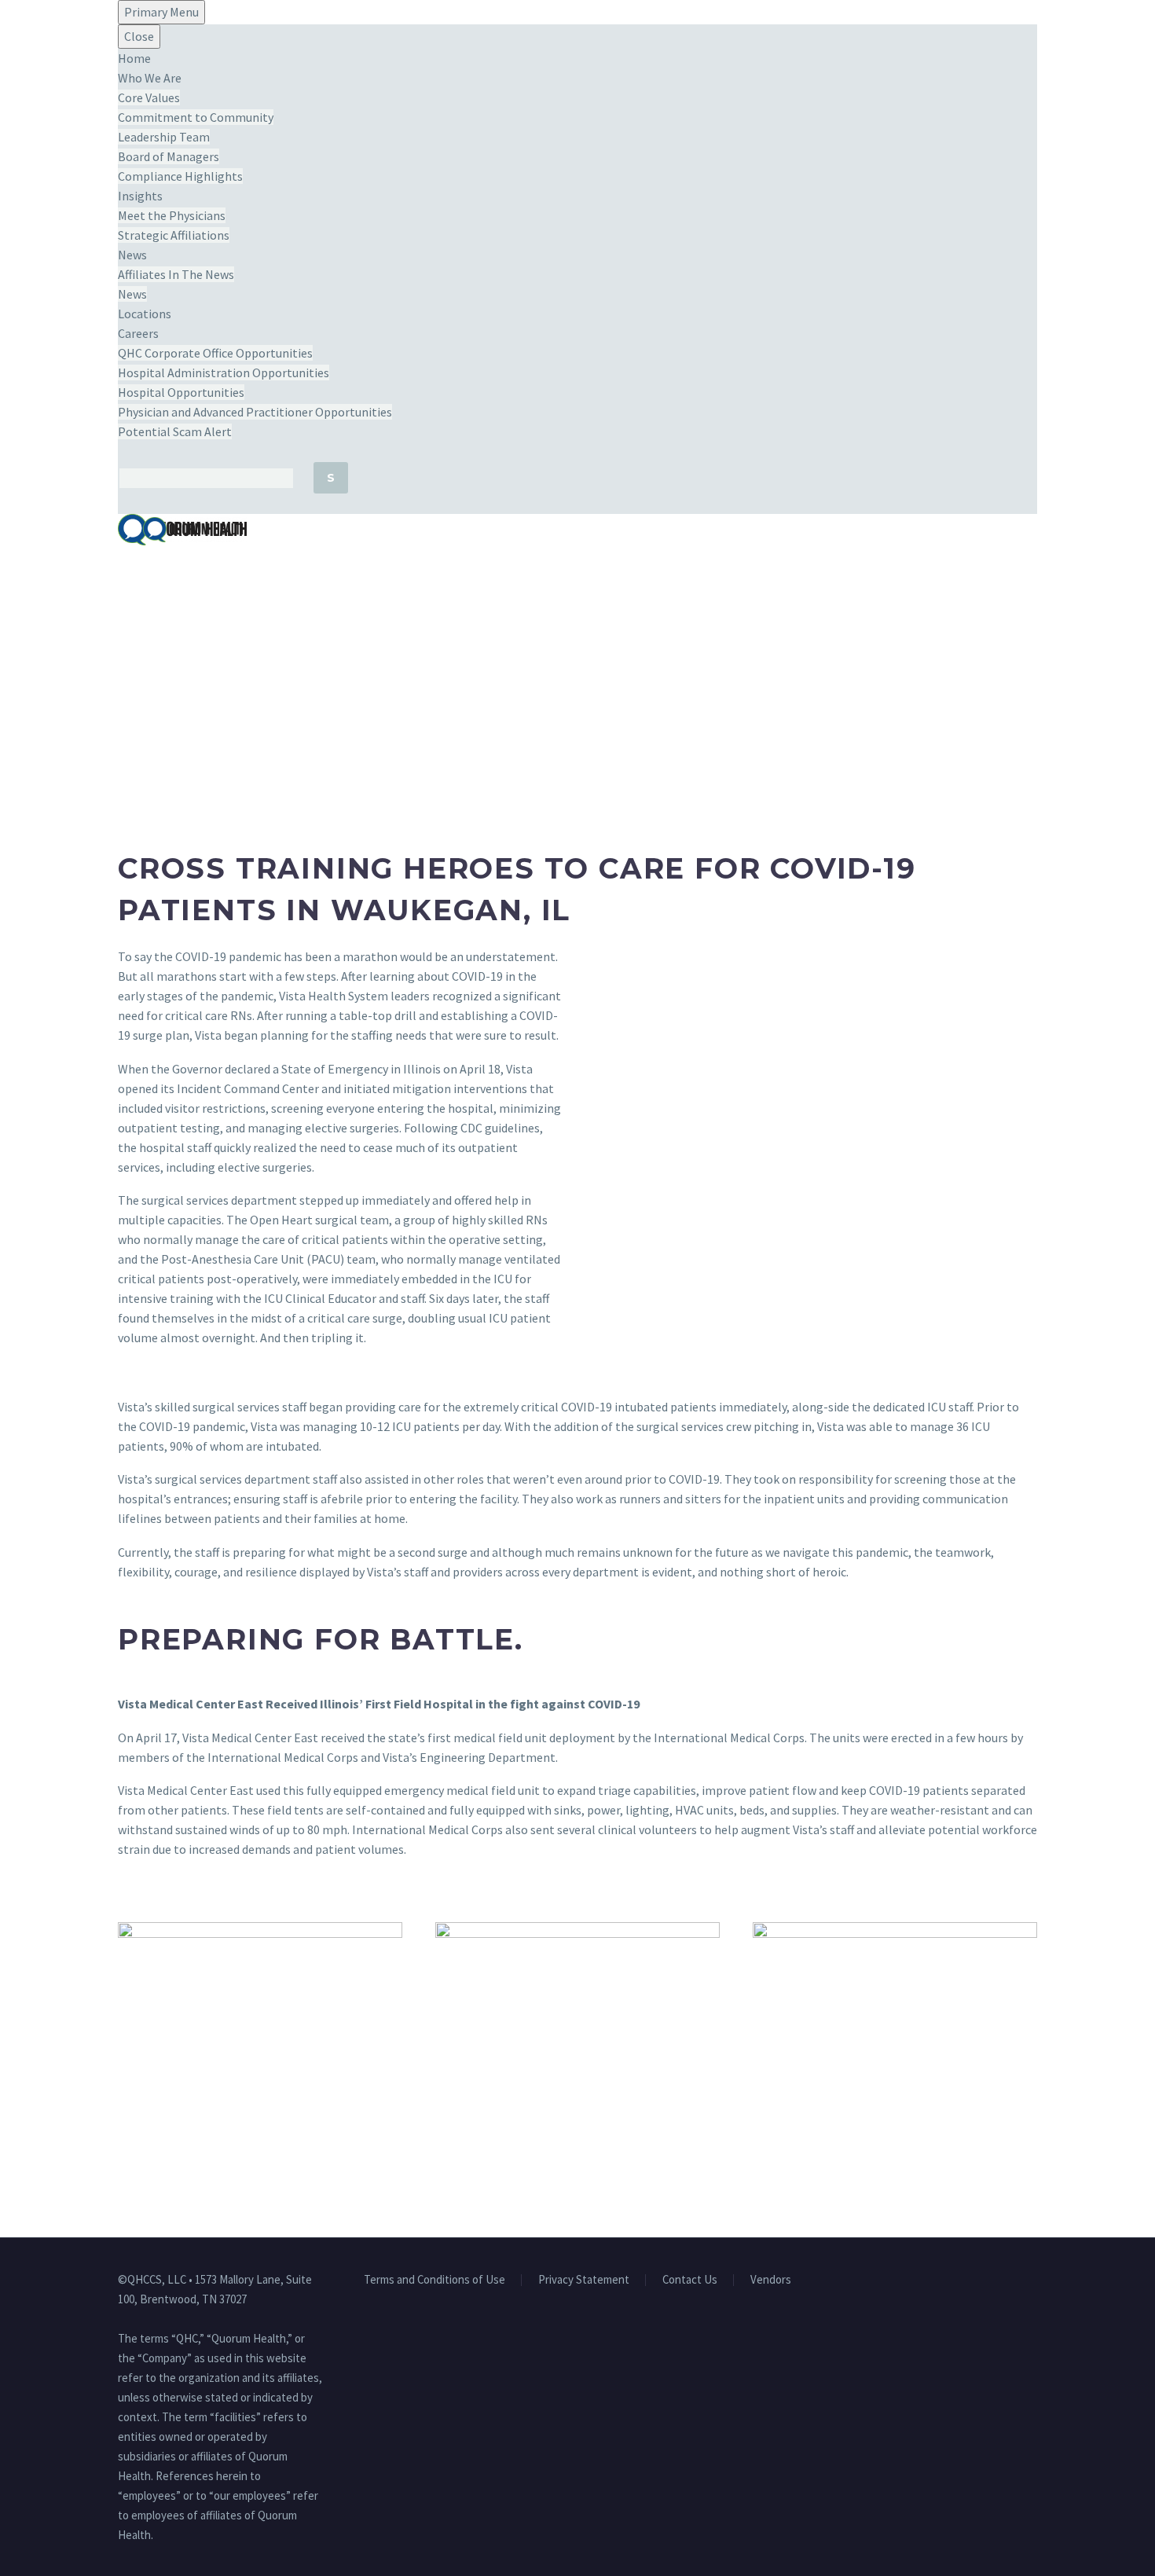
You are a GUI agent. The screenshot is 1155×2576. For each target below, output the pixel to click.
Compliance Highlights (180, 176)
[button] (816, 957)
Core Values (149, 97)
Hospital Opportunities (181, 392)
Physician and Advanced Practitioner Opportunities (255, 412)
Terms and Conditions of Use (434, 2280)
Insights (140, 196)
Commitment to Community (196, 117)
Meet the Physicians (172, 215)
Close (139, 36)
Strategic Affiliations (174, 235)
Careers (138, 333)
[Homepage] (182, 528)
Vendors (771, 2280)
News (132, 255)
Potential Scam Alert (175, 431)
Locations (145, 314)
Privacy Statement (584, 2280)
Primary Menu (161, 12)
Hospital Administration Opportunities (224, 372)
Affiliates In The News (176, 274)
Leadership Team (164, 137)
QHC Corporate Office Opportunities (215, 353)
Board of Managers (169, 156)
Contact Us (690, 2280)
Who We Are (150, 78)
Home (134, 58)
